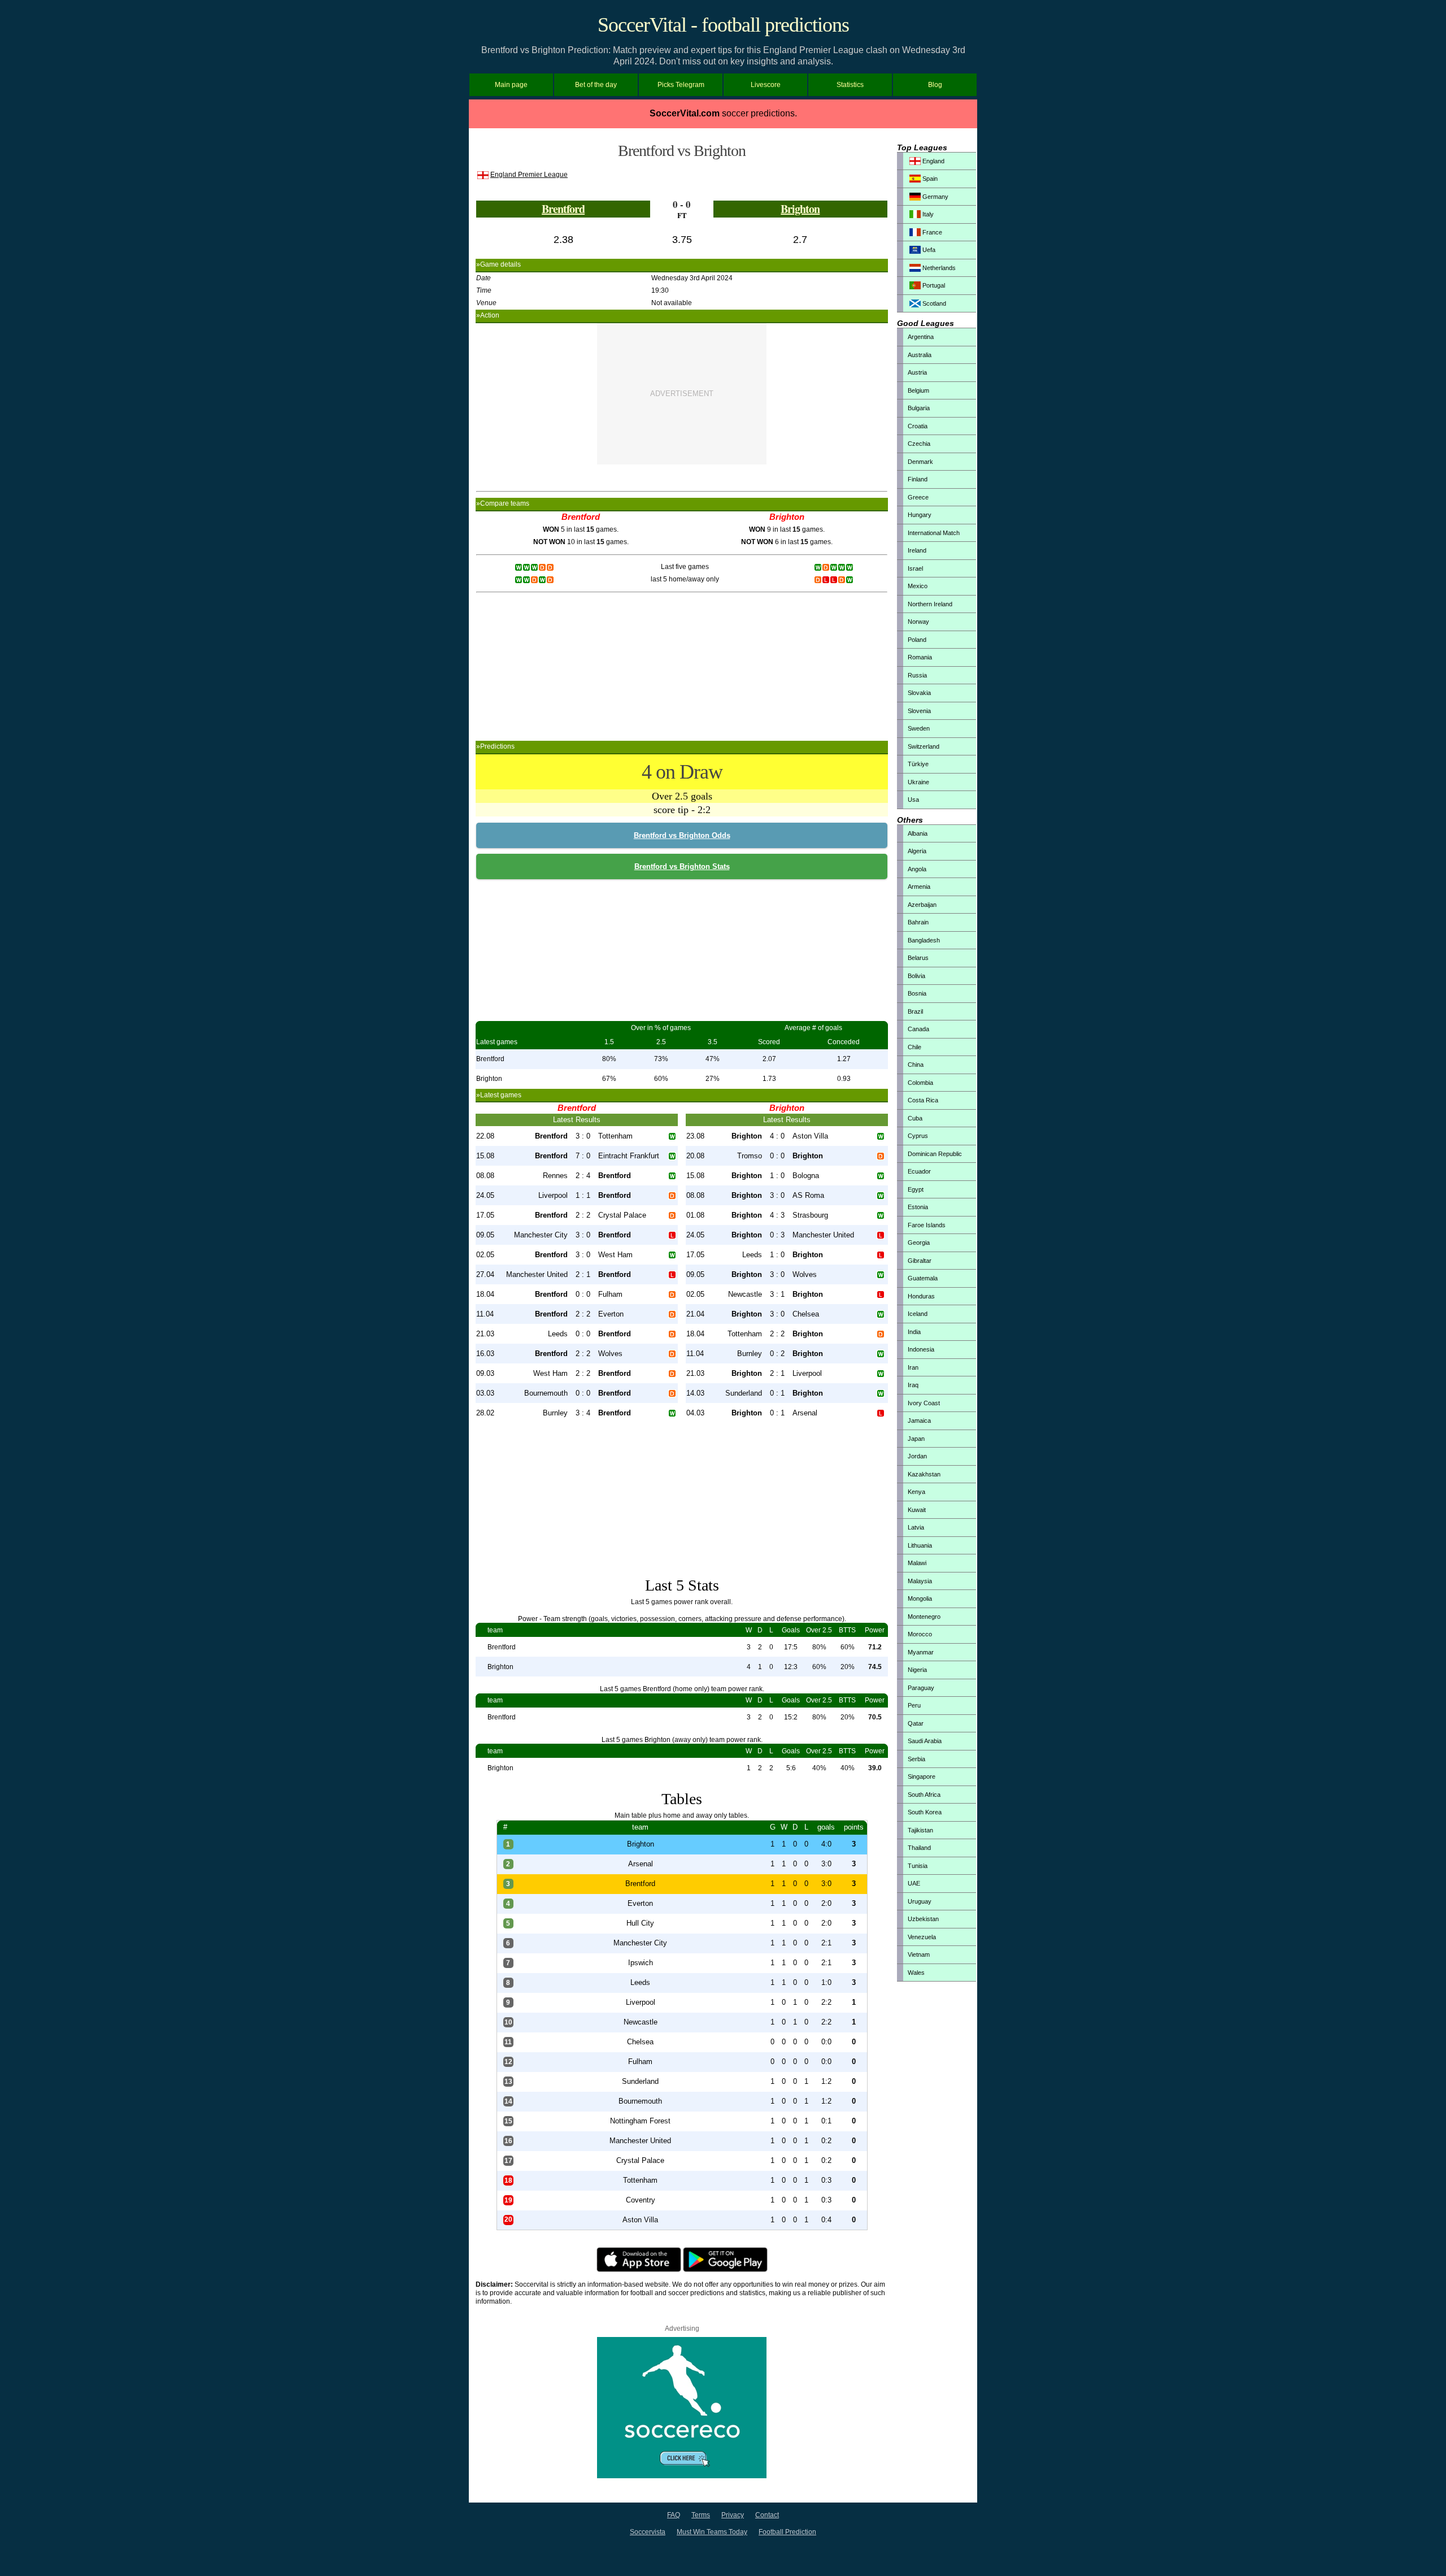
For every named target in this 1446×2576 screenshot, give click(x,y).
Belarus (918, 958)
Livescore (766, 85)
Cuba (915, 1118)
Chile (914, 1047)
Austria (917, 372)
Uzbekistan (923, 1919)
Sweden (919, 728)
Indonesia (921, 1349)
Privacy (733, 2515)
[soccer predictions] (682, 2476)
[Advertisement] (682, 394)
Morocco (920, 1634)
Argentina (921, 337)
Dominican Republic (935, 1154)
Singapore (922, 1776)
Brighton (800, 209)
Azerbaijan (922, 905)
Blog (935, 85)
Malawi (917, 1563)
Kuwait (917, 1510)
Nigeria (917, 1670)
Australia (920, 355)
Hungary (920, 515)
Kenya (916, 1492)
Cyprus (918, 1136)
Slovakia (919, 693)
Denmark (920, 462)
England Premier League (529, 175)
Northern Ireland (930, 604)
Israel (915, 568)
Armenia (919, 887)
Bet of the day (596, 85)
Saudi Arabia (925, 1741)
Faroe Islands (927, 1225)
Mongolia (920, 1598)
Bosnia (917, 993)
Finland (918, 479)
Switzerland (924, 746)
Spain (929, 179)
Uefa (928, 250)
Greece (918, 497)
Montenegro (924, 1617)
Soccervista (648, 2532)
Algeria (917, 851)
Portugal (933, 285)
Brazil (915, 1011)
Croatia (918, 426)
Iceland (918, 1314)
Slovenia (919, 711)
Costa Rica (923, 1100)
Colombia (920, 1083)
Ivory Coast (924, 1403)
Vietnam (919, 1954)
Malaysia (920, 1581)
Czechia (919, 444)
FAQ (674, 2515)
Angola (917, 869)
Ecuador (919, 1171)
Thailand (919, 1848)
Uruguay (920, 1901)
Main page (511, 85)
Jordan (917, 1456)
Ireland (917, 550)
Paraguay (921, 1688)
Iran (913, 1367)
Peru (914, 1705)
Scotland (933, 303)
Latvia (916, 1527)
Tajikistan (920, 1830)
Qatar (916, 1723)
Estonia (918, 1207)
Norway (918, 622)
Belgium (918, 390)
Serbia (916, 1759)
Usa (913, 800)
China (916, 1065)
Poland (917, 640)
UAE (914, 1883)
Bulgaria (919, 408)
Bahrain (918, 922)
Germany (935, 197)
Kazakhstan (924, 1474)
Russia (917, 675)
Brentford (563, 209)
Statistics (850, 85)
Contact (767, 2515)
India (914, 1332)
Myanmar (921, 1652)
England (933, 161)
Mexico (918, 586)
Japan (916, 1439)
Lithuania (920, 1545)
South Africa (924, 1795)
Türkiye (918, 764)
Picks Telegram (681, 85)
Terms (701, 2515)
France (931, 232)
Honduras (921, 1296)
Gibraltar (920, 1261)
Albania (918, 833)
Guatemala (923, 1278)
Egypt (916, 1189)
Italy (927, 214)
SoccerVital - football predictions (723, 25)
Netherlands (938, 268)
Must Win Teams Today (712, 2532)
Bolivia (916, 976)
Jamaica (919, 1421)
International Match (934, 533)
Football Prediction (787, 2532)
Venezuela (922, 1937)
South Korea (925, 1812)
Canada (918, 1029)
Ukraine (918, 782)
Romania (920, 657)
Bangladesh (924, 940)
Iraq (913, 1385)
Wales (916, 1973)
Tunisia (918, 1866)
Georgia (919, 1243)
